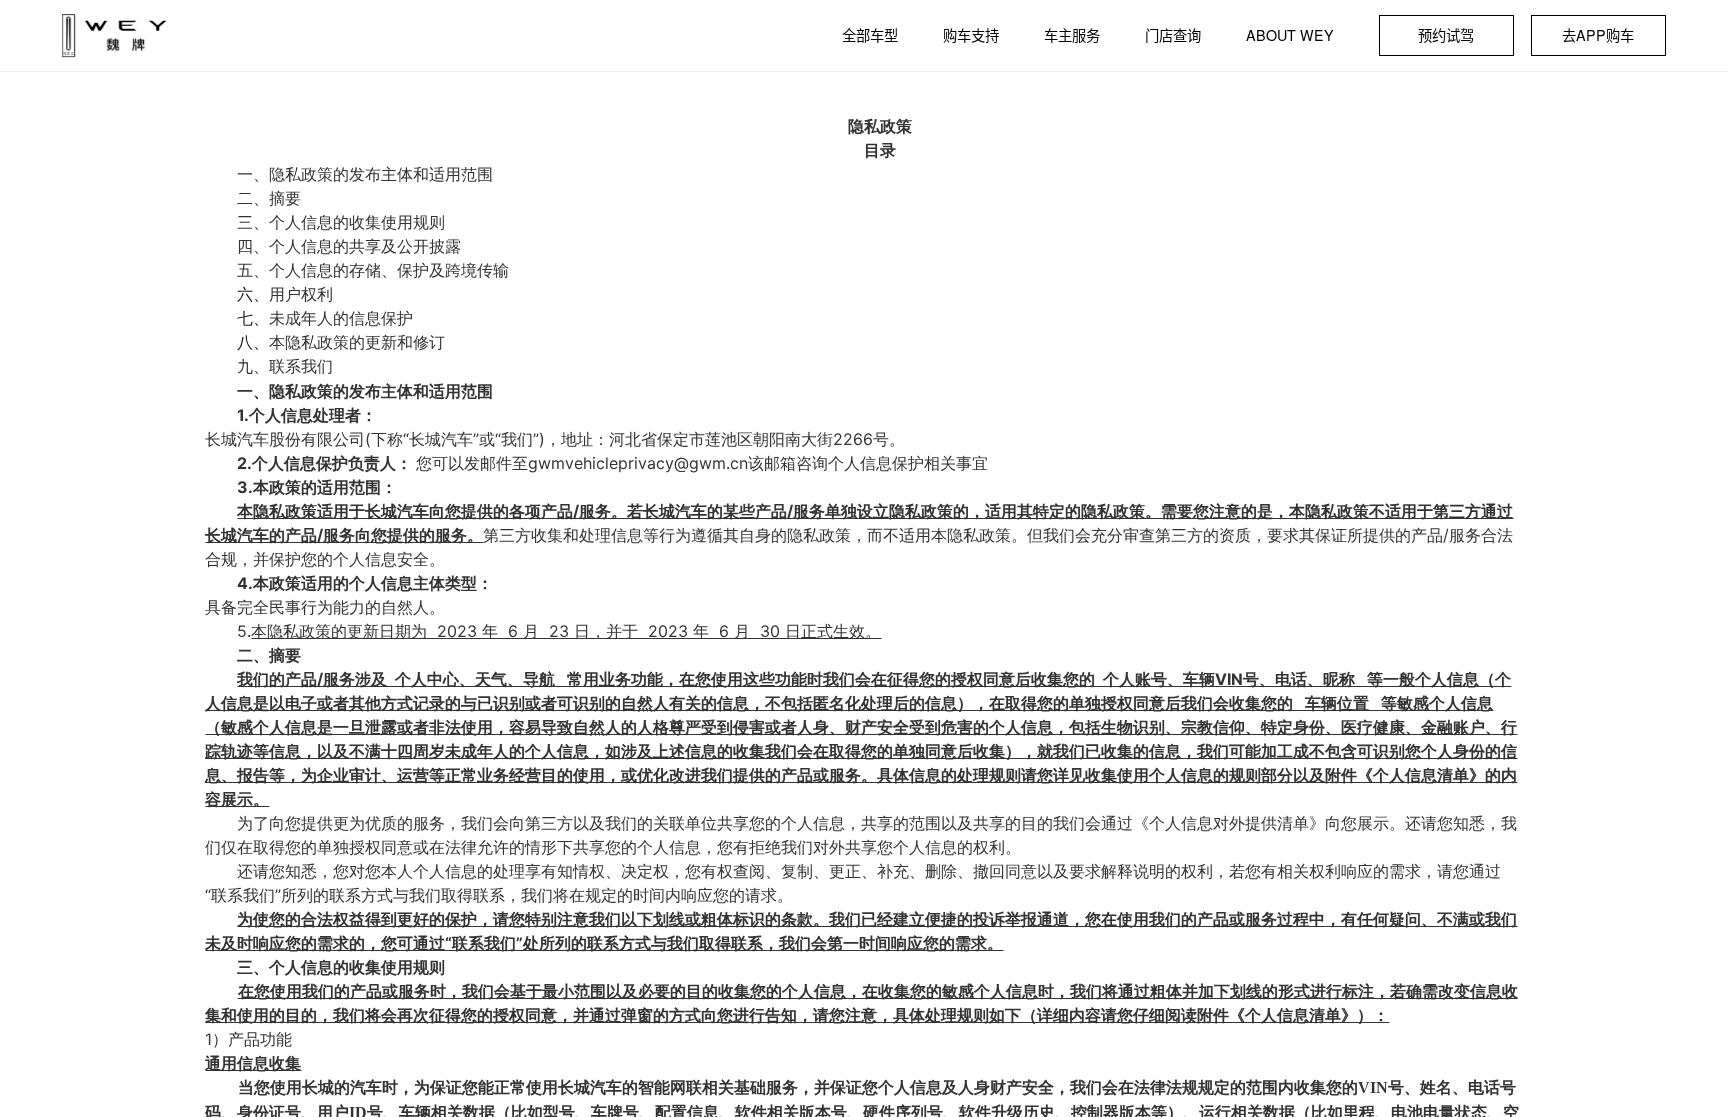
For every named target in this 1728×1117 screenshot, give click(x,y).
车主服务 (1072, 35)
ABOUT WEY (1290, 35)
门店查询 (1173, 35)
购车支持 (971, 35)
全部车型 (870, 35)
